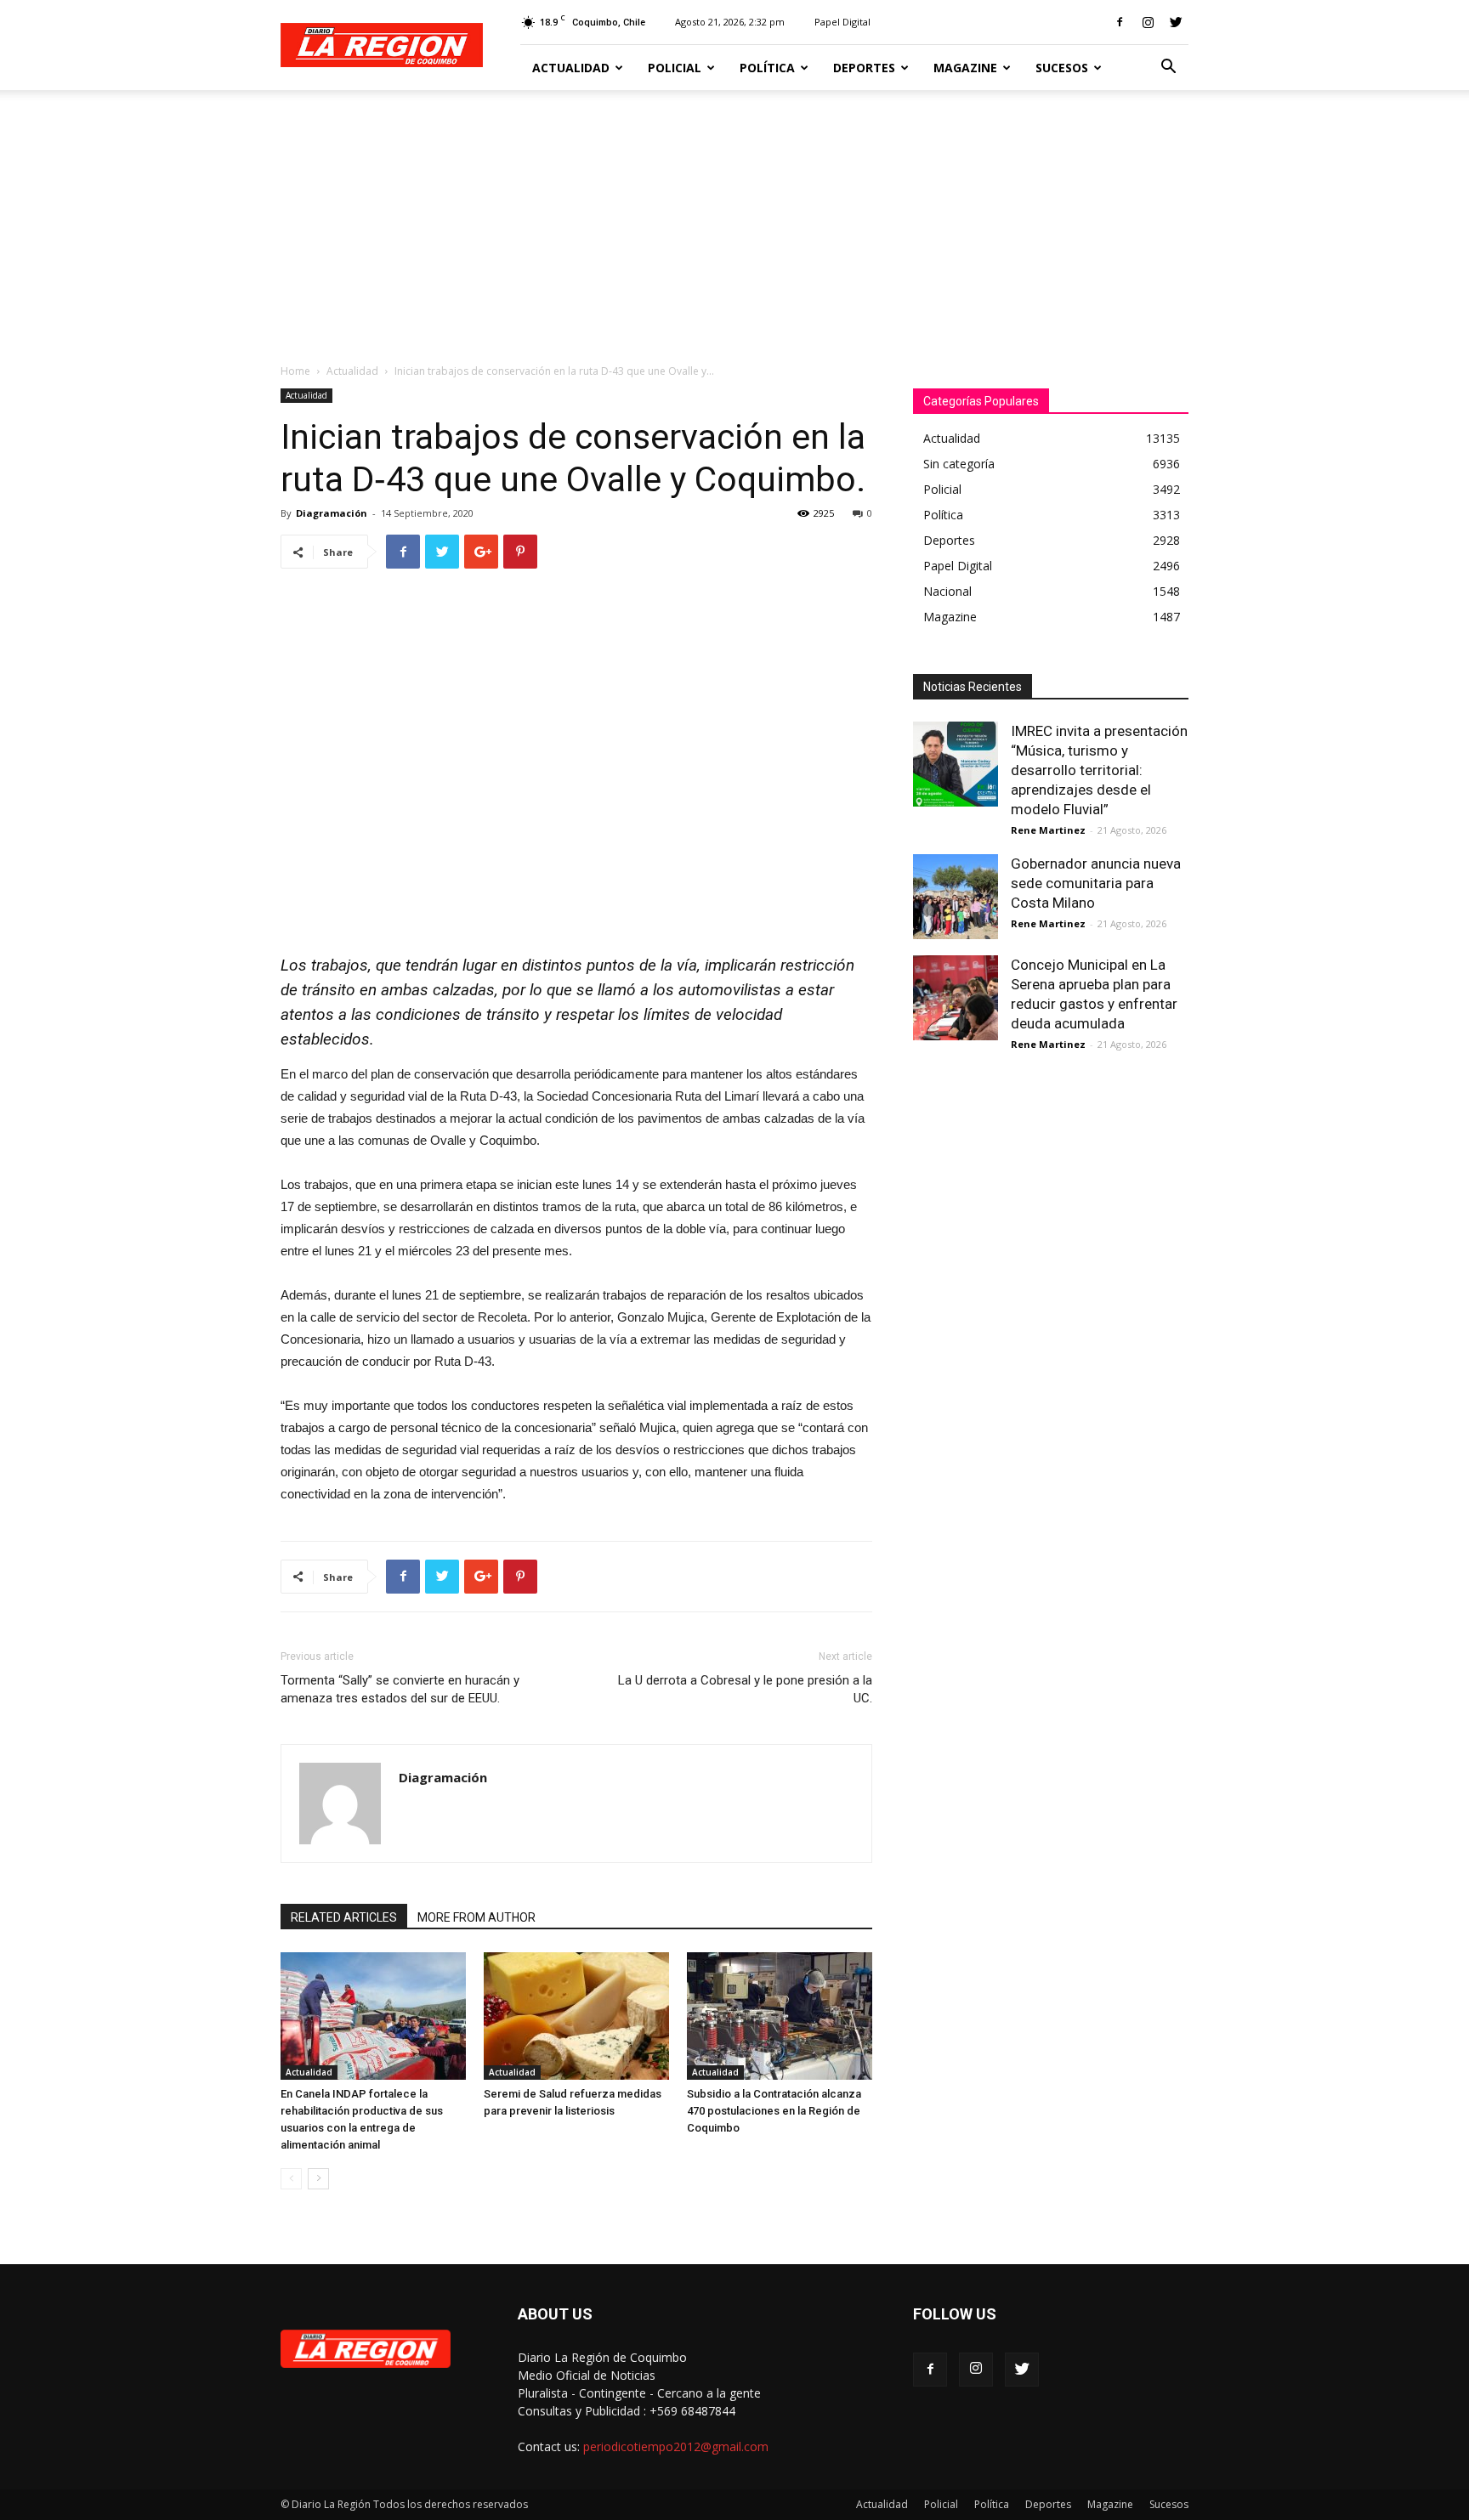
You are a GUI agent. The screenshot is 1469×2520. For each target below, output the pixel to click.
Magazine (965, 68)
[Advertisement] (734, 218)
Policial (675, 68)
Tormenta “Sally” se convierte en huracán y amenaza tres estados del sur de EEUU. (400, 1689)
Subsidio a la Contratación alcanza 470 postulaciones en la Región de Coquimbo (774, 2111)
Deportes (864, 68)
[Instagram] (1148, 22)
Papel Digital (842, 22)
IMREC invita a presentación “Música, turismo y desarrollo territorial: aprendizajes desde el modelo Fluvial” (1099, 770)
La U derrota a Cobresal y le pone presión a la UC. (745, 1689)
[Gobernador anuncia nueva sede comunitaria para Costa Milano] (956, 897)
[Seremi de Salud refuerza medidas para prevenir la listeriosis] (576, 2016)
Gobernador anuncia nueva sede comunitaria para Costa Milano (1096, 883)
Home (295, 371)
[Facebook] (1120, 22)
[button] (1168, 68)
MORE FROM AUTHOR (476, 1917)
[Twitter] (1176, 22)
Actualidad (571, 68)
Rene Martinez (1048, 830)
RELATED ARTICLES (344, 1917)
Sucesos (1062, 68)
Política (767, 68)
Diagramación (332, 513)
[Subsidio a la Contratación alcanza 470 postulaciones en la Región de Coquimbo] (780, 2016)
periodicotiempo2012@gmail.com (676, 2446)
